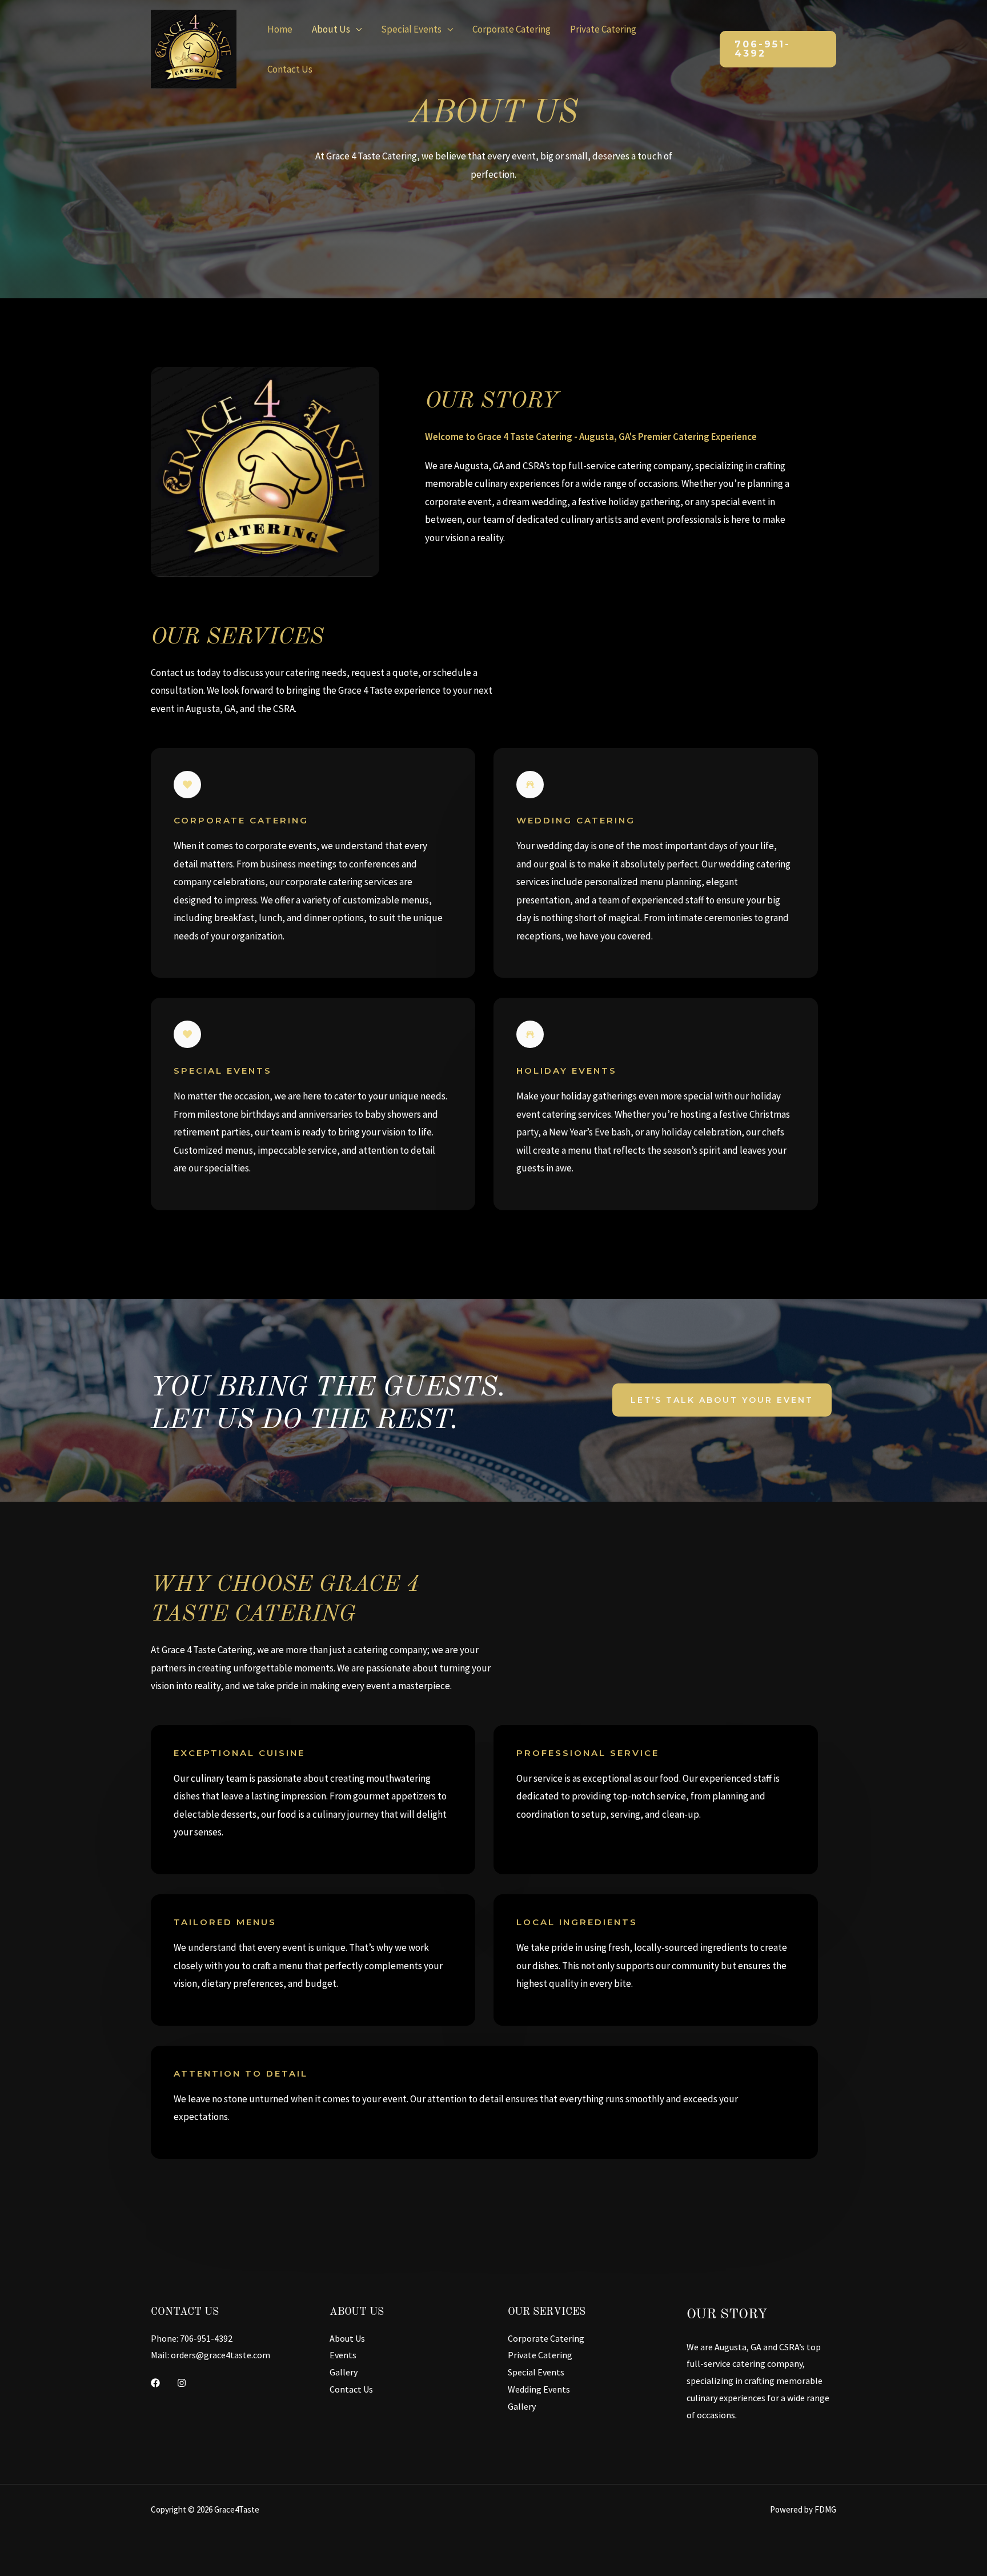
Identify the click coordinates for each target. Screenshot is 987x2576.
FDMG (825, 2509)
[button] (778, 49)
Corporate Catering (511, 29)
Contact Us (290, 69)
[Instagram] (182, 2383)
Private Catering (603, 29)
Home (280, 29)
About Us (331, 29)
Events (343, 2355)
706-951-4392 (206, 2338)
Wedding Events (539, 2389)
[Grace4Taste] (194, 48)
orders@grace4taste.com (220, 2355)
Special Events (411, 29)
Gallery (344, 2372)
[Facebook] (155, 2383)
